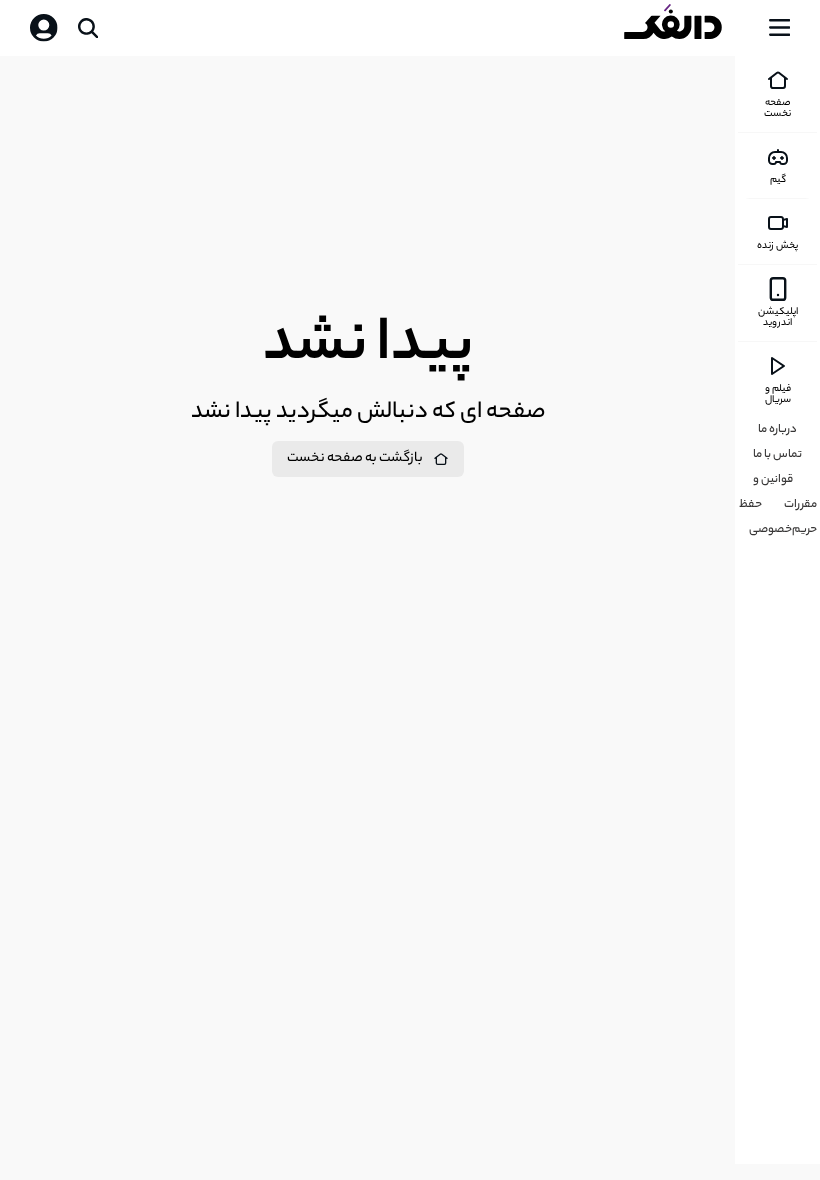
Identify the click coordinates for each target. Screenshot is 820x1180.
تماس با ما (777, 455)
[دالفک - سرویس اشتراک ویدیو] (689, 28)
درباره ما (777, 430)
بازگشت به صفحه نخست (355, 458)
